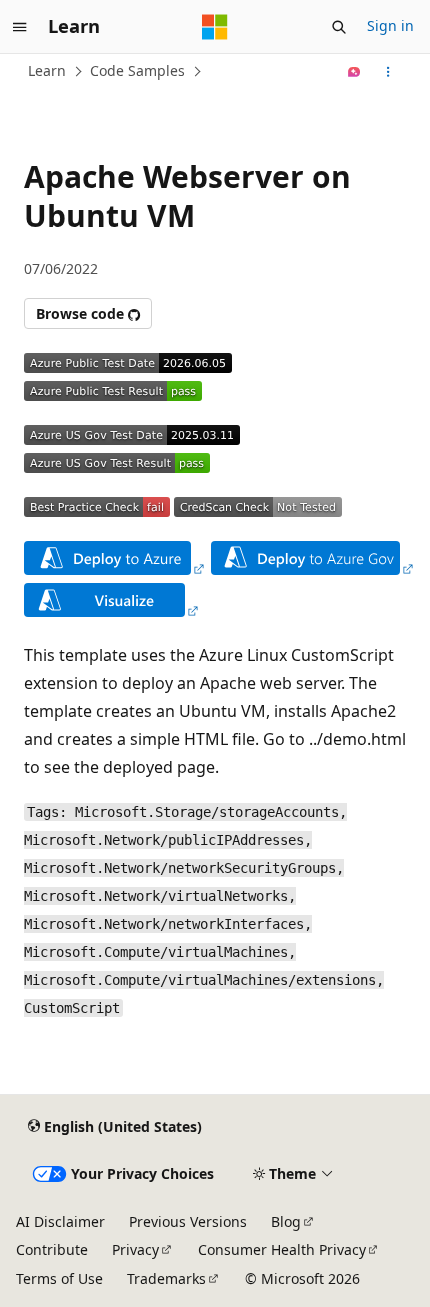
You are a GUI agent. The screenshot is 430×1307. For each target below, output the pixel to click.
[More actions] (388, 72)
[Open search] (339, 27)
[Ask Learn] (354, 72)
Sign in (390, 25)
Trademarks (166, 1278)
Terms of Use (59, 1278)
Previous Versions (188, 1221)
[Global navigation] (20, 27)
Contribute (52, 1249)
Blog (286, 1221)
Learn (47, 70)
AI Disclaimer (60, 1221)
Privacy (135, 1249)
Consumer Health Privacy (282, 1249)
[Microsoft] (215, 27)
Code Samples (137, 70)
